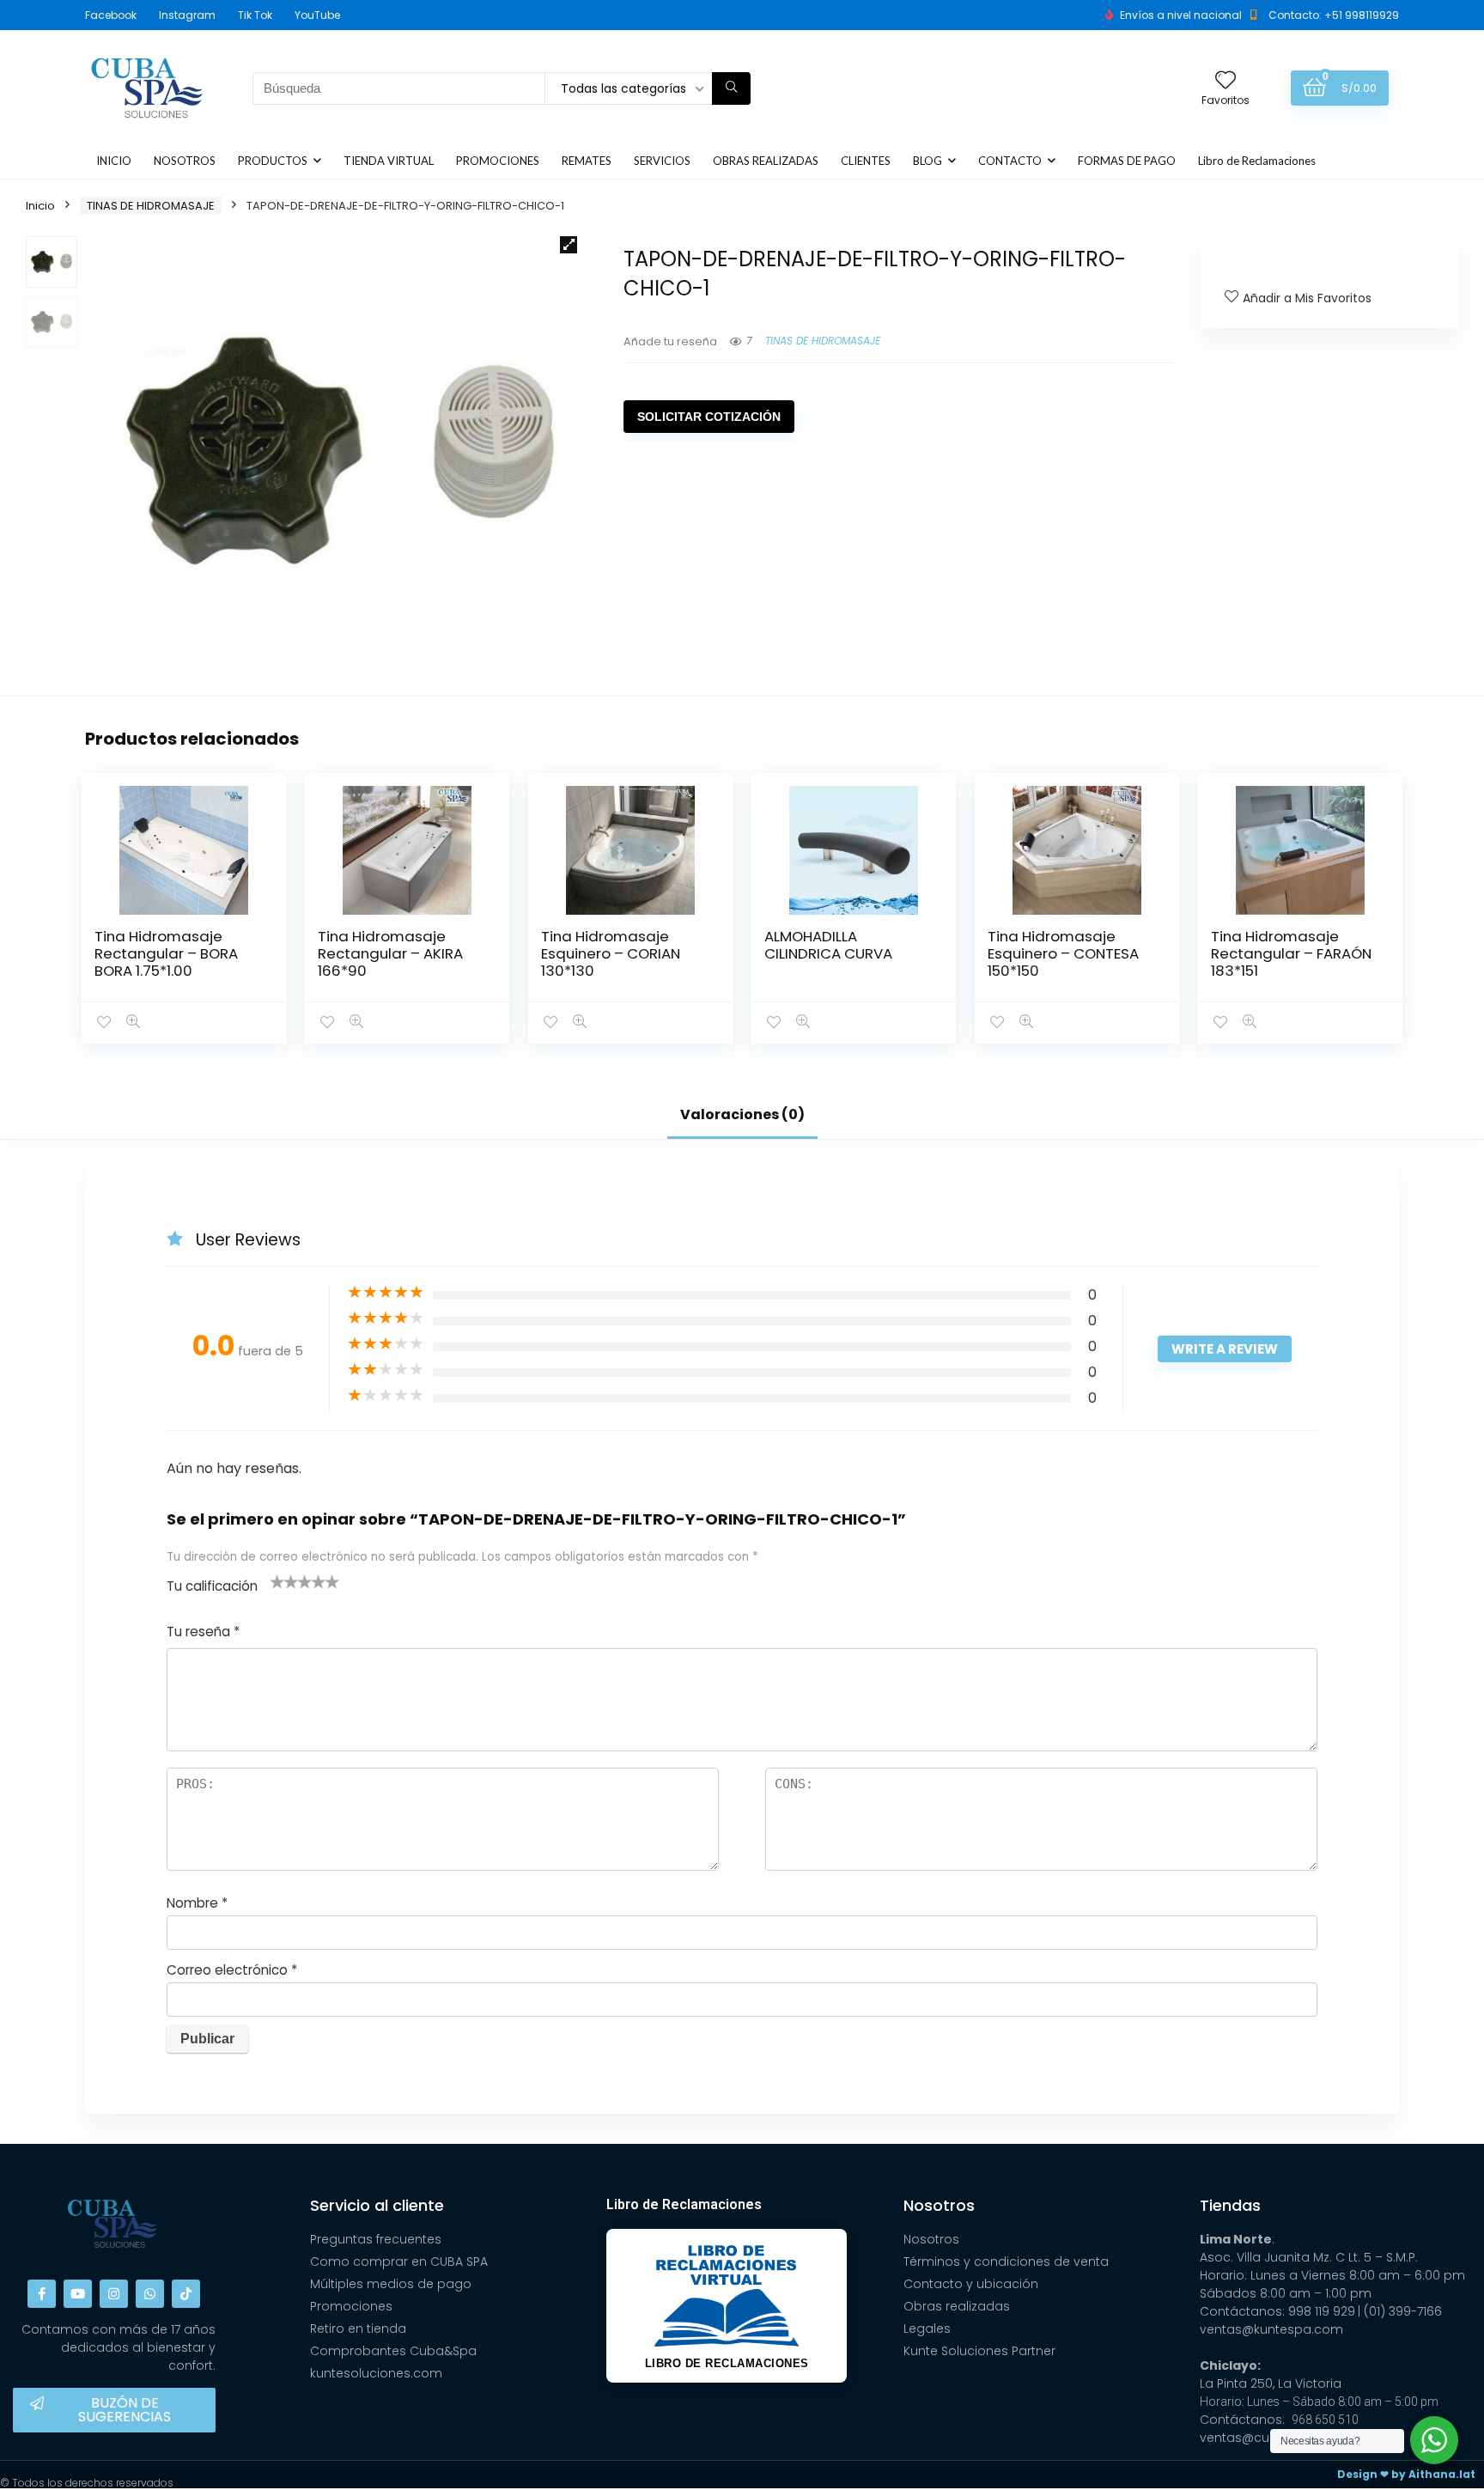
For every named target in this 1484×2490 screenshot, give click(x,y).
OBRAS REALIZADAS (766, 161)
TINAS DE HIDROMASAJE (151, 206)
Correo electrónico (232, 1970)
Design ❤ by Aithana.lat (1406, 2474)
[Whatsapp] (150, 2294)
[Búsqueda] (731, 88)
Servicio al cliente (377, 2205)
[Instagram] (114, 2294)
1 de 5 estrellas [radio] (277, 1581)
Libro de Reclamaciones (1257, 161)
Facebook (111, 15)
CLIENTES (866, 161)
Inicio (40, 206)
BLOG (927, 161)
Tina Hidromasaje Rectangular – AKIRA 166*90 (390, 953)
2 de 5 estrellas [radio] (284, 1581)
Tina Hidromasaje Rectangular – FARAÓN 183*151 (1291, 953)
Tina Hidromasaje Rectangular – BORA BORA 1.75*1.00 (166, 953)
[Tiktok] (186, 2294)
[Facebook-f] (42, 2294)
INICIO (114, 161)
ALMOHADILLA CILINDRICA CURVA (828, 945)
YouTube (317, 15)
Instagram (187, 15)
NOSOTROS (185, 161)
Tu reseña (203, 1632)
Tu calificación (212, 1586)
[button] (569, 245)
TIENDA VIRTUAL (389, 161)
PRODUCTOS (273, 161)
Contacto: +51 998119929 (1334, 15)
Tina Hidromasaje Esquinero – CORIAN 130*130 (611, 953)
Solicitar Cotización (709, 417)
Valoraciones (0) (742, 1114)
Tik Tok (255, 15)
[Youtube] (78, 2294)
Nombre (197, 1903)
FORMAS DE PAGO (1127, 161)
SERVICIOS (662, 161)
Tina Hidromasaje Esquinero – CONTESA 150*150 (1063, 953)
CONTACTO (1010, 161)
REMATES (587, 161)
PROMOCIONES (498, 161)
